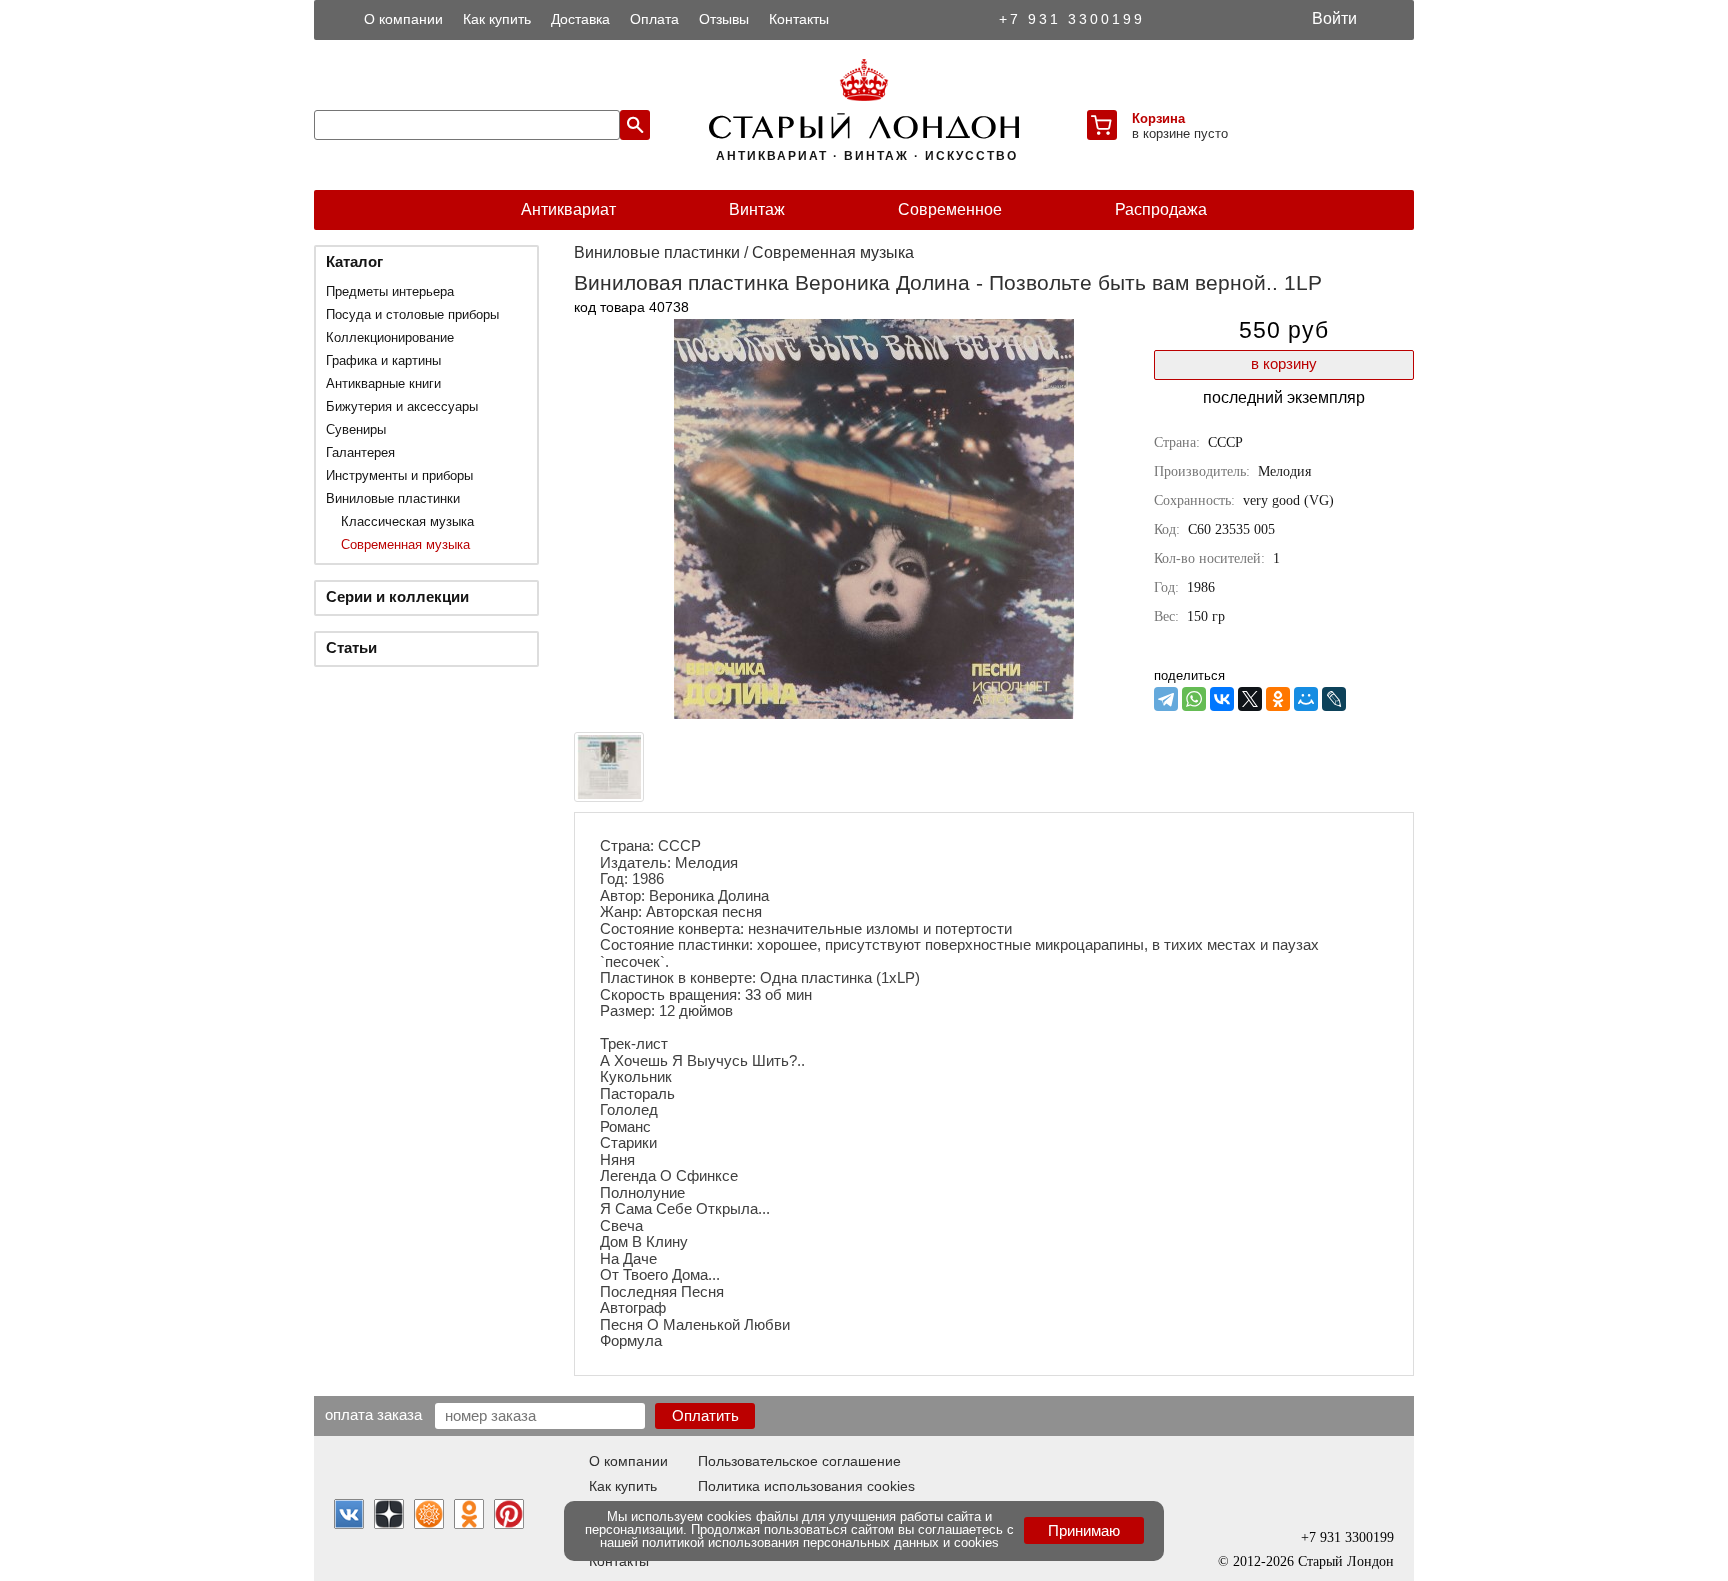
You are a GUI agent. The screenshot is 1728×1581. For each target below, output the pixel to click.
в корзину (1284, 363)
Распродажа (1161, 209)
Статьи (351, 647)
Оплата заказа (373, 1414)
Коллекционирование (390, 337)
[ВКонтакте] (1222, 699)
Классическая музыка (407, 521)
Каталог (354, 261)
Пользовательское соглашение (799, 1461)
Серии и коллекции (397, 596)
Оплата (654, 19)
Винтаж (757, 209)
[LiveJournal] (1334, 699)
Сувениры (356, 429)
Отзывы (724, 19)
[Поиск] (635, 125)
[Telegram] (1166, 699)
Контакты (799, 19)
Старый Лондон (1346, 1561)
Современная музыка (405, 544)
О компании (403, 19)
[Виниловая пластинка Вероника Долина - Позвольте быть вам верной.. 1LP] (874, 713)
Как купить (497, 19)
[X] (1250, 699)
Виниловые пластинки (393, 498)
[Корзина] (1102, 125)
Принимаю (1084, 1530)
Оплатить (705, 1415)
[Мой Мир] (1306, 699)
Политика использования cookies (806, 1486)
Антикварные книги (383, 383)
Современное (950, 209)
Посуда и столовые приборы (412, 314)
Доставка (580, 19)
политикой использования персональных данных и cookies (820, 1542)
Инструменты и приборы (399, 475)
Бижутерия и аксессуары (402, 406)
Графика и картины (383, 360)
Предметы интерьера (390, 291)
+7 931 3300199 (1072, 19)
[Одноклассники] (1278, 699)
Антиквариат (568, 209)
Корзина (1158, 118)
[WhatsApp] (1194, 699)
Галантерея (360, 452)
